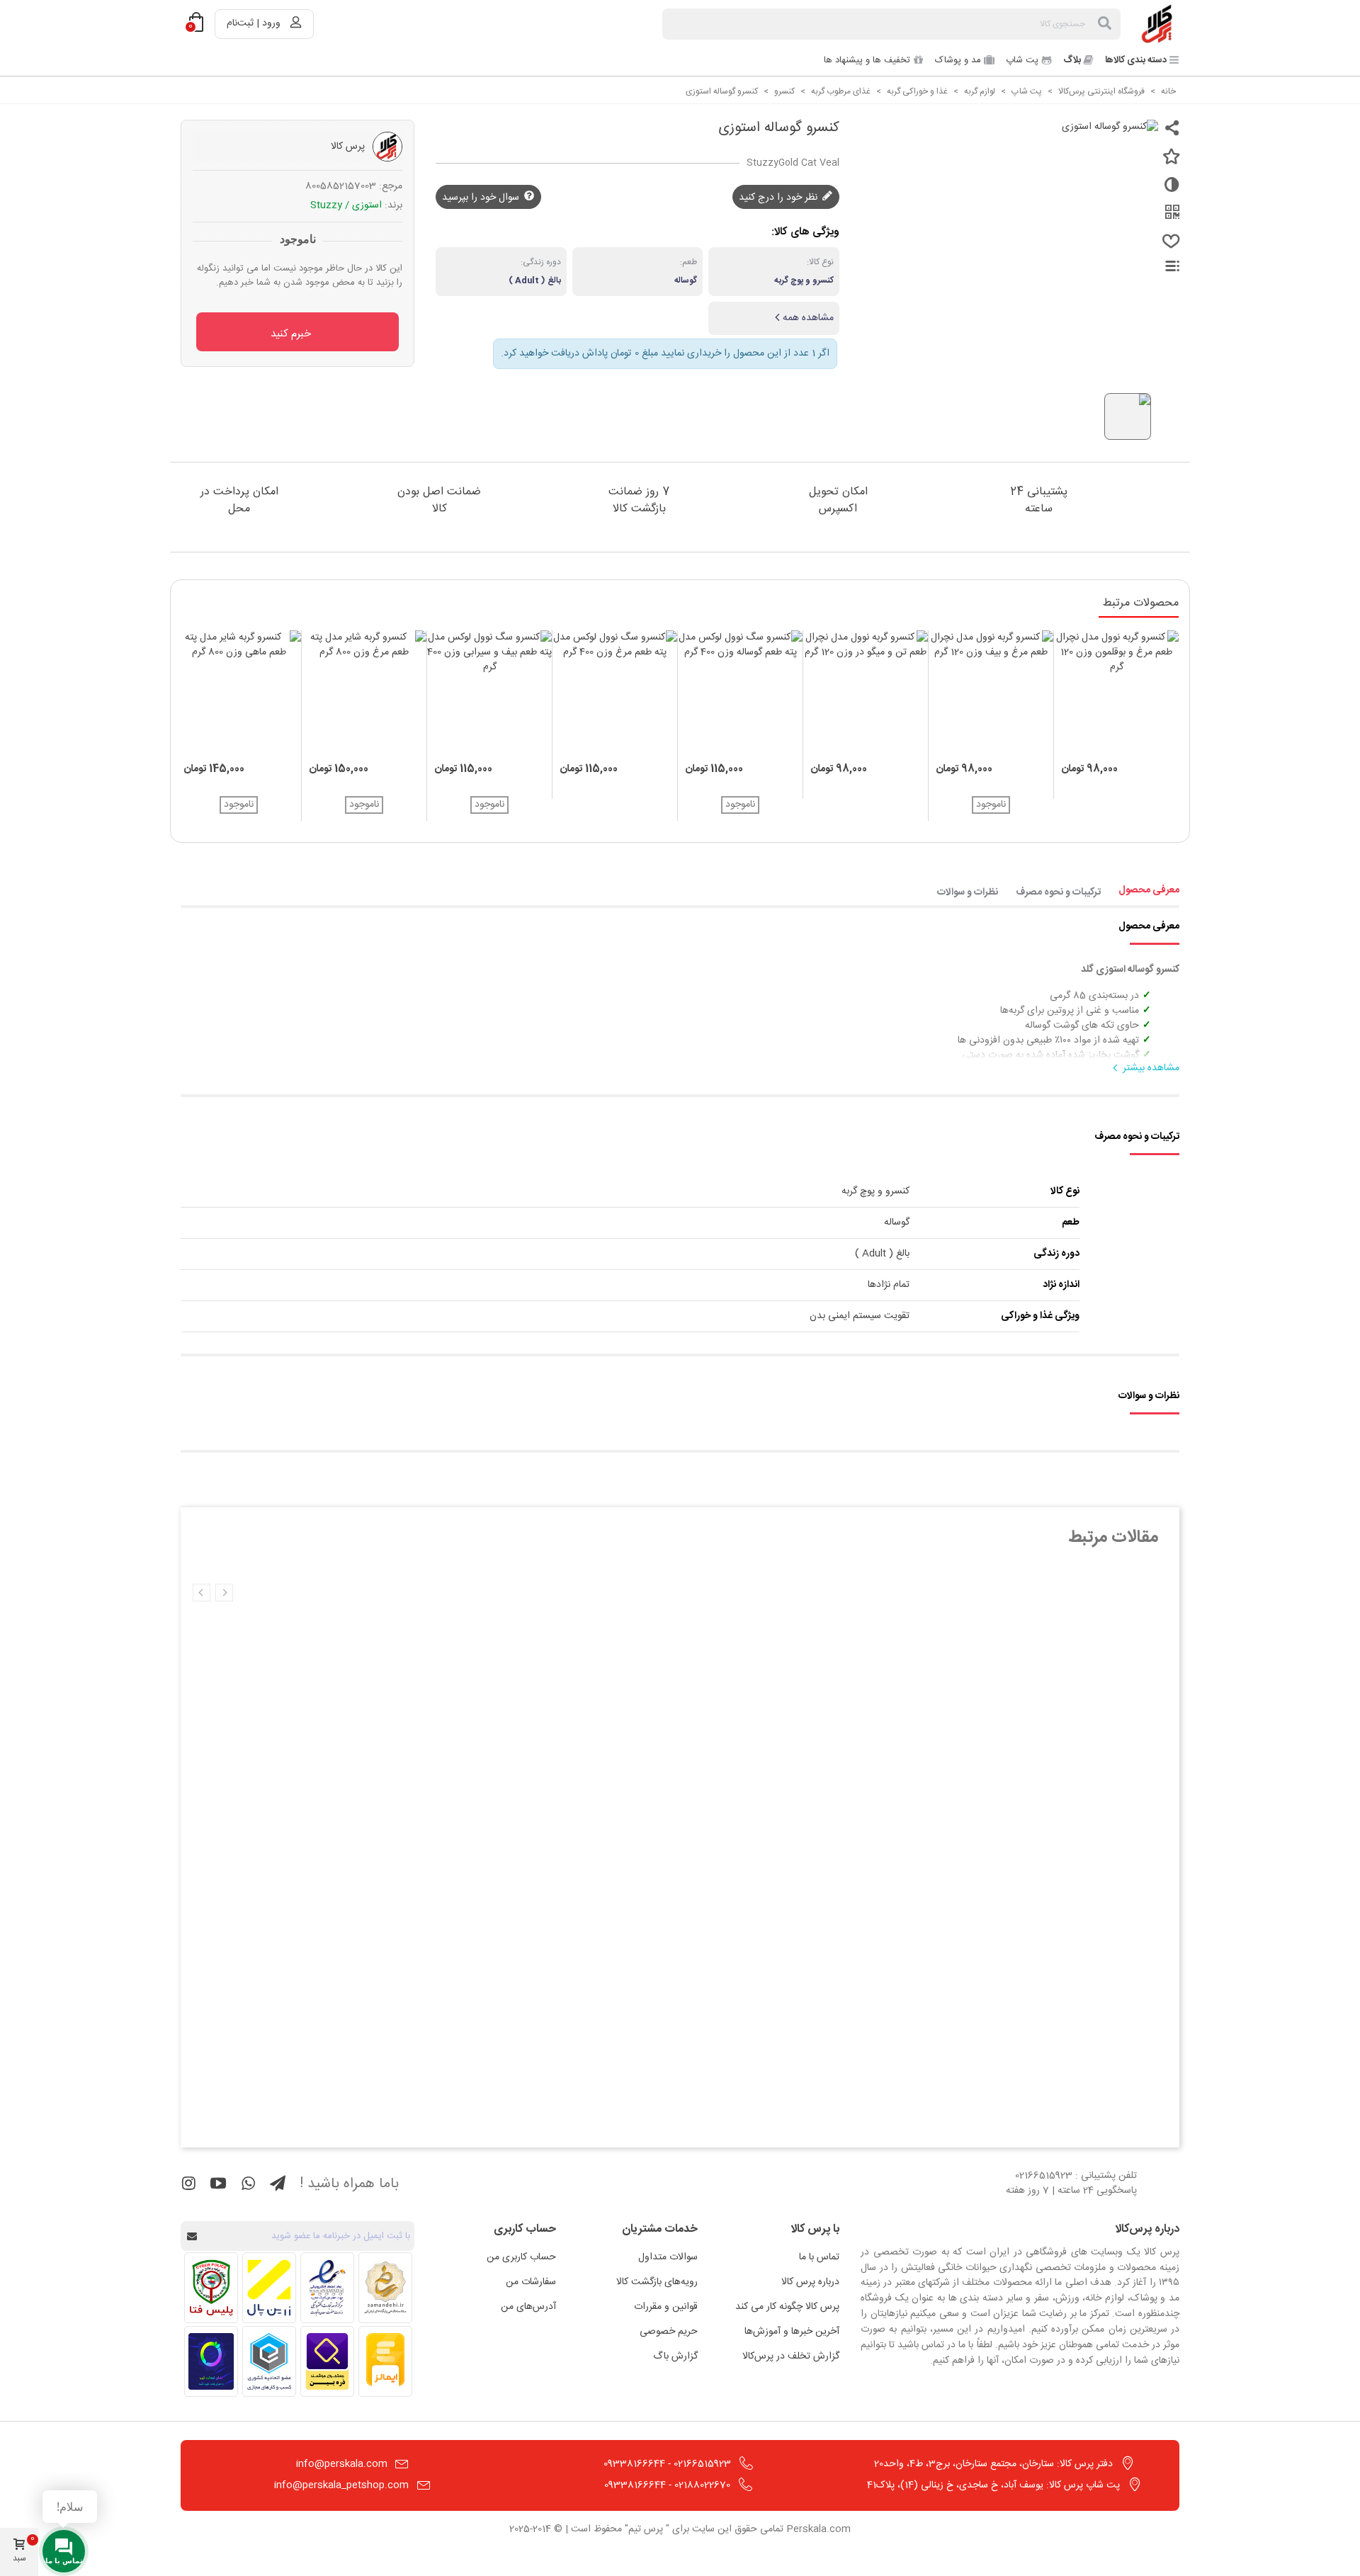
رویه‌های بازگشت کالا (657, 2282)
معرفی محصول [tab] (1149, 890)
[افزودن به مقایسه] (1169, 191)
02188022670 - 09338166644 (667, 2485)
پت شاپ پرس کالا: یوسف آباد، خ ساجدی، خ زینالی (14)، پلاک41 (993, 2485)
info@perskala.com (342, 2464)
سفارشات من (531, 2282)
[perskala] (1158, 24)
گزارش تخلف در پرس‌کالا (791, 2356)
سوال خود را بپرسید (482, 197)
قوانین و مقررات (666, 2307)
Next (202, 1593)
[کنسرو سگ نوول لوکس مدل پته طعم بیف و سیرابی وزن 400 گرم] (489, 693)
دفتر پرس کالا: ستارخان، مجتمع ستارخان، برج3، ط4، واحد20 (993, 2464)
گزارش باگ (675, 2356)
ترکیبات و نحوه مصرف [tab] (1058, 892)
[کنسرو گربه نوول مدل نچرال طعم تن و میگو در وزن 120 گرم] (866, 693)
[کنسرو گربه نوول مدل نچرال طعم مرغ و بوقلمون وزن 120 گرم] (1116, 693)
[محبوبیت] (1169, 247)
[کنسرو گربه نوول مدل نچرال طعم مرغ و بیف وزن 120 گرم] (991, 693)
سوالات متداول (668, 2257)
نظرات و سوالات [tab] (967, 892)
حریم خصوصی (669, 2332)
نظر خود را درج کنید (780, 197)
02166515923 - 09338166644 (667, 2464)
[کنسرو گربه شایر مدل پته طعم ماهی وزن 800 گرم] (239, 693)
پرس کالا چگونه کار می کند (787, 2307)
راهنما (1164, 266)
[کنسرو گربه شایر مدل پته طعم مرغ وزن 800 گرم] (364, 693)
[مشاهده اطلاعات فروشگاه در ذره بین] (327, 2361)
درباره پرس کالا (810, 2282)
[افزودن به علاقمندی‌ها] (1169, 162)
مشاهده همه (808, 318)
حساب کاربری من (521, 2257)
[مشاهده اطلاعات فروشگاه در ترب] (211, 2361)
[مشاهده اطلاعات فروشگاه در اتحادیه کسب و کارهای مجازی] (269, 2361)
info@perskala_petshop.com (341, 2485)
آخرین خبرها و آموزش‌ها (792, 2332)
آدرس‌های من (528, 2307)
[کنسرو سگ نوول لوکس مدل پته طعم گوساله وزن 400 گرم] (740, 693)
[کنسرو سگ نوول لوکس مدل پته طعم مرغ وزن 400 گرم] (615, 693)
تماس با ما (819, 2257)
